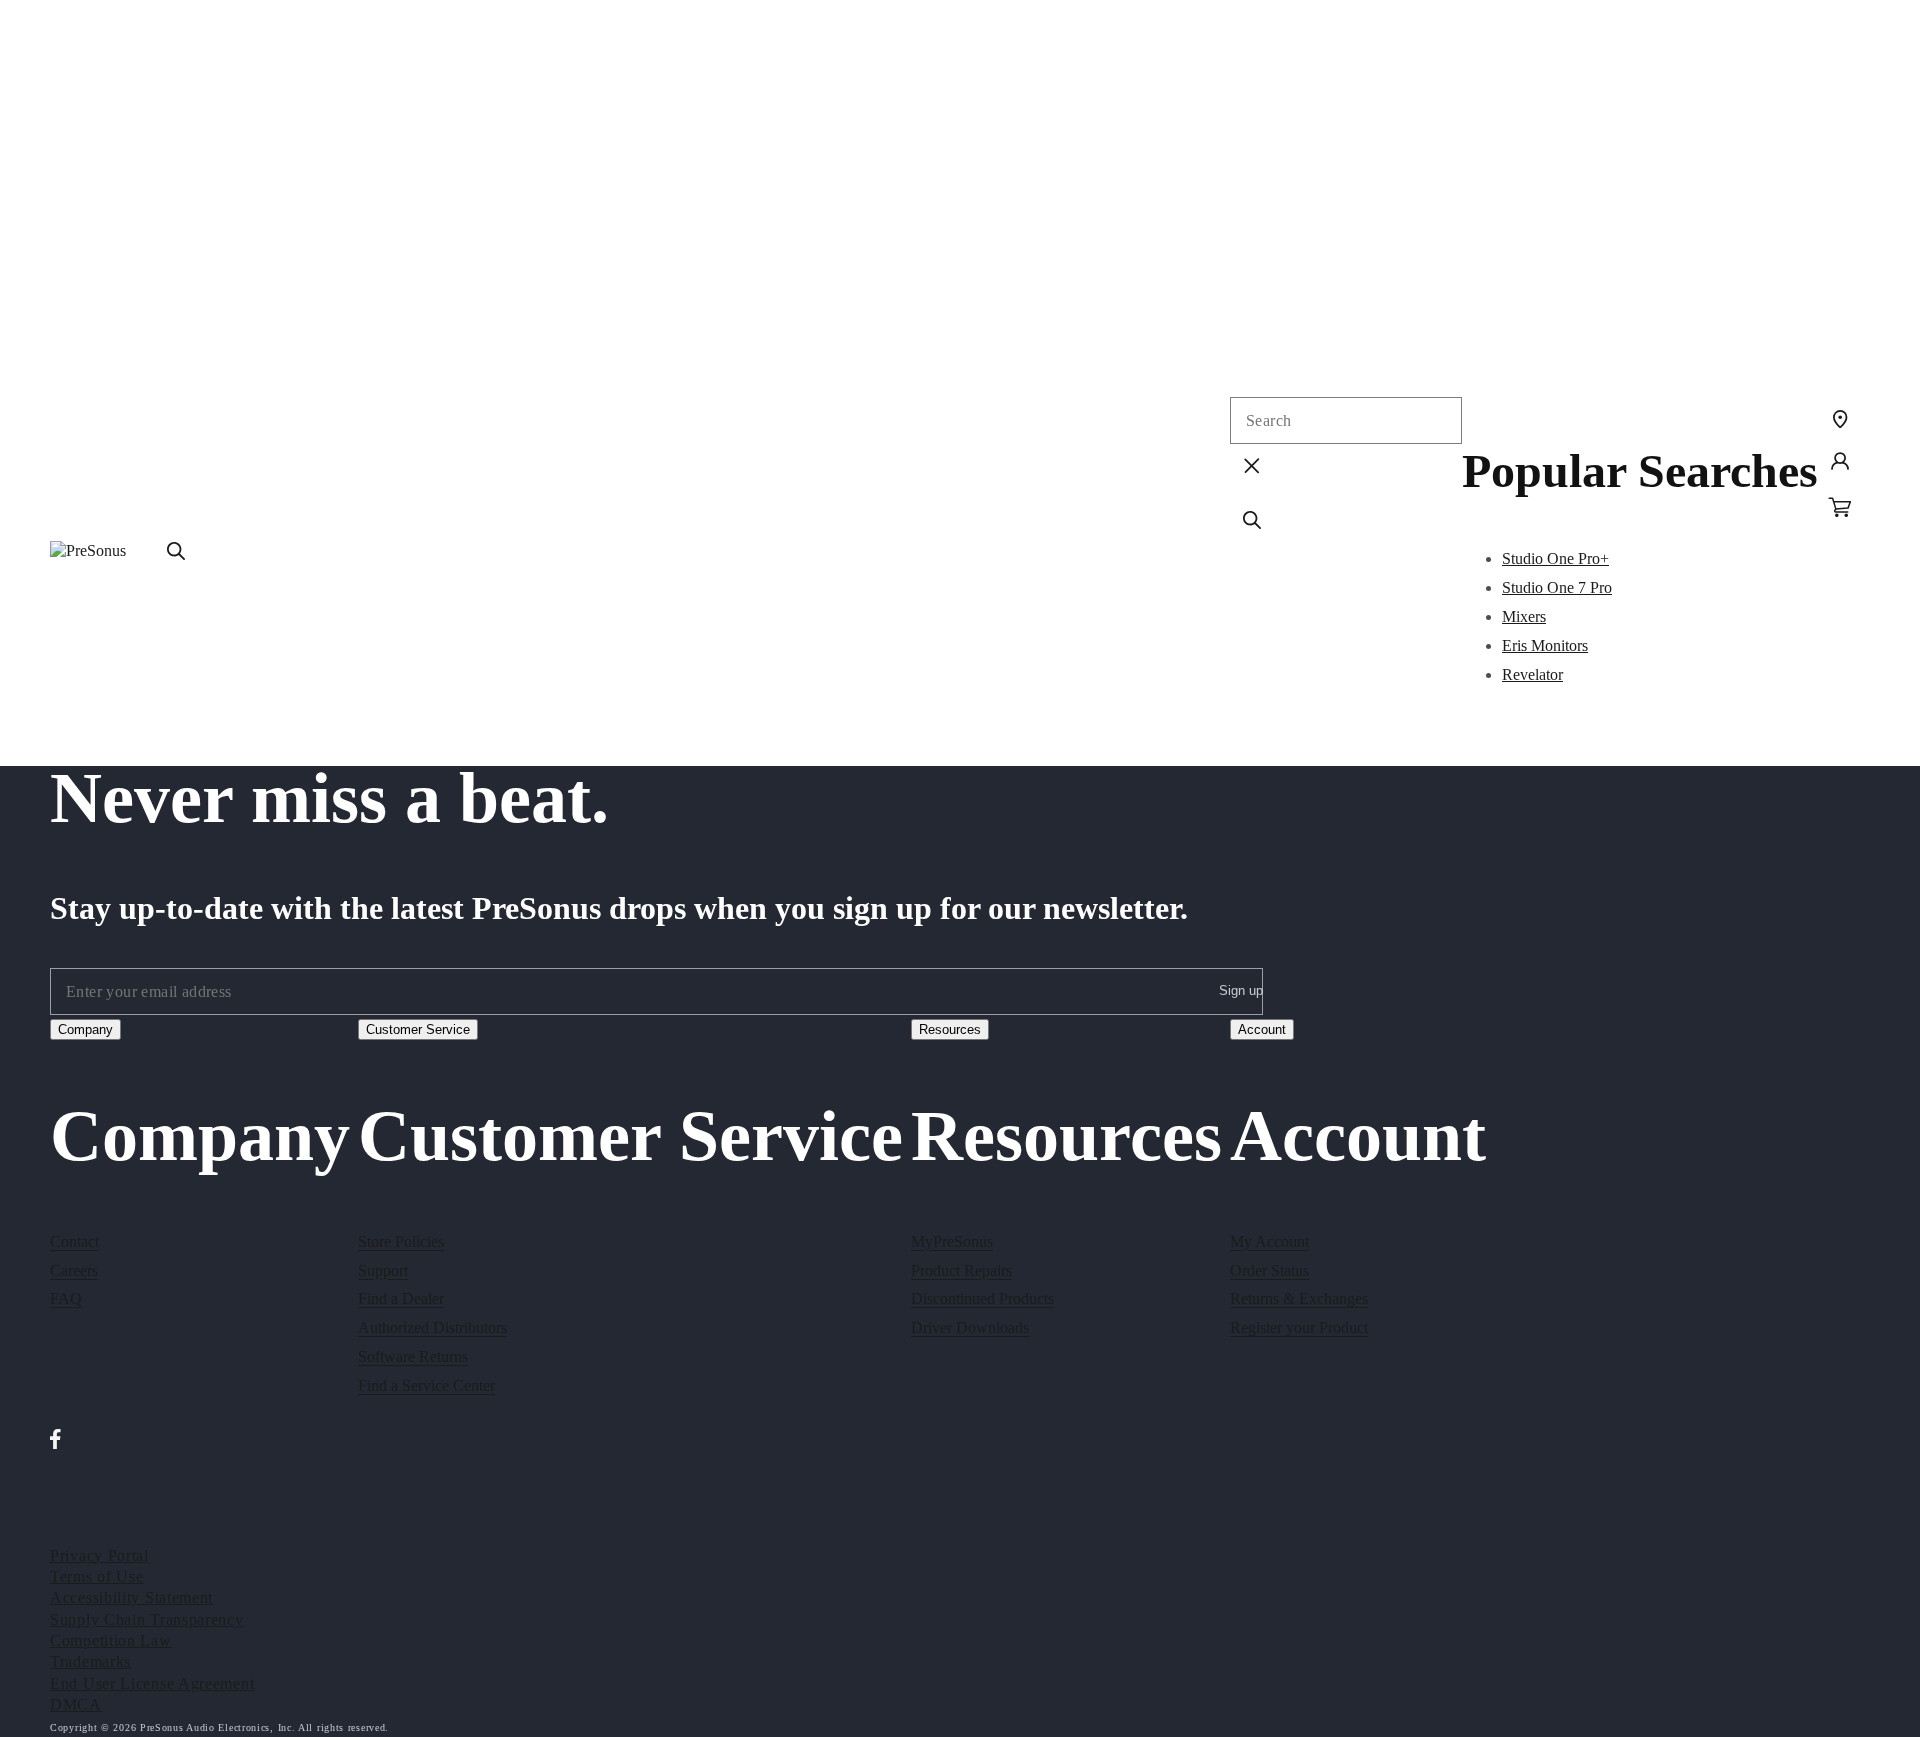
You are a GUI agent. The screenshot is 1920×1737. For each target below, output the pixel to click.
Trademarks (90, 1661)
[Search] (176, 551)
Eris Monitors (1545, 645)
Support (383, 1270)
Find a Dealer (401, 1298)
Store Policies (401, 1241)
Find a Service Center (426, 1385)
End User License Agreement (152, 1683)
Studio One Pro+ (1555, 558)
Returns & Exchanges (1299, 1298)
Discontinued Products (982, 1298)
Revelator (1532, 674)
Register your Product (1299, 1327)
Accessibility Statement (131, 1597)
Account (1262, 1029)
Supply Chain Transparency (147, 1619)
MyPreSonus (952, 1241)
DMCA (76, 1704)
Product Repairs (961, 1270)
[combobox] (1346, 420)
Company (85, 1029)
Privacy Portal (99, 1555)
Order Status (1269, 1270)
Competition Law (111, 1640)
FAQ (66, 1298)
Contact (74, 1241)
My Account (1269, 1241)
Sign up (1241, 990)
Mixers (1524, 616)
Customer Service (418, 1029)
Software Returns (413, 1356)
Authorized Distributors (432, 1327)
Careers (74, 1270)
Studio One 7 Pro (1557, 587)
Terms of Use (96, 1576)
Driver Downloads (970, 1327)
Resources (950, 1029)
